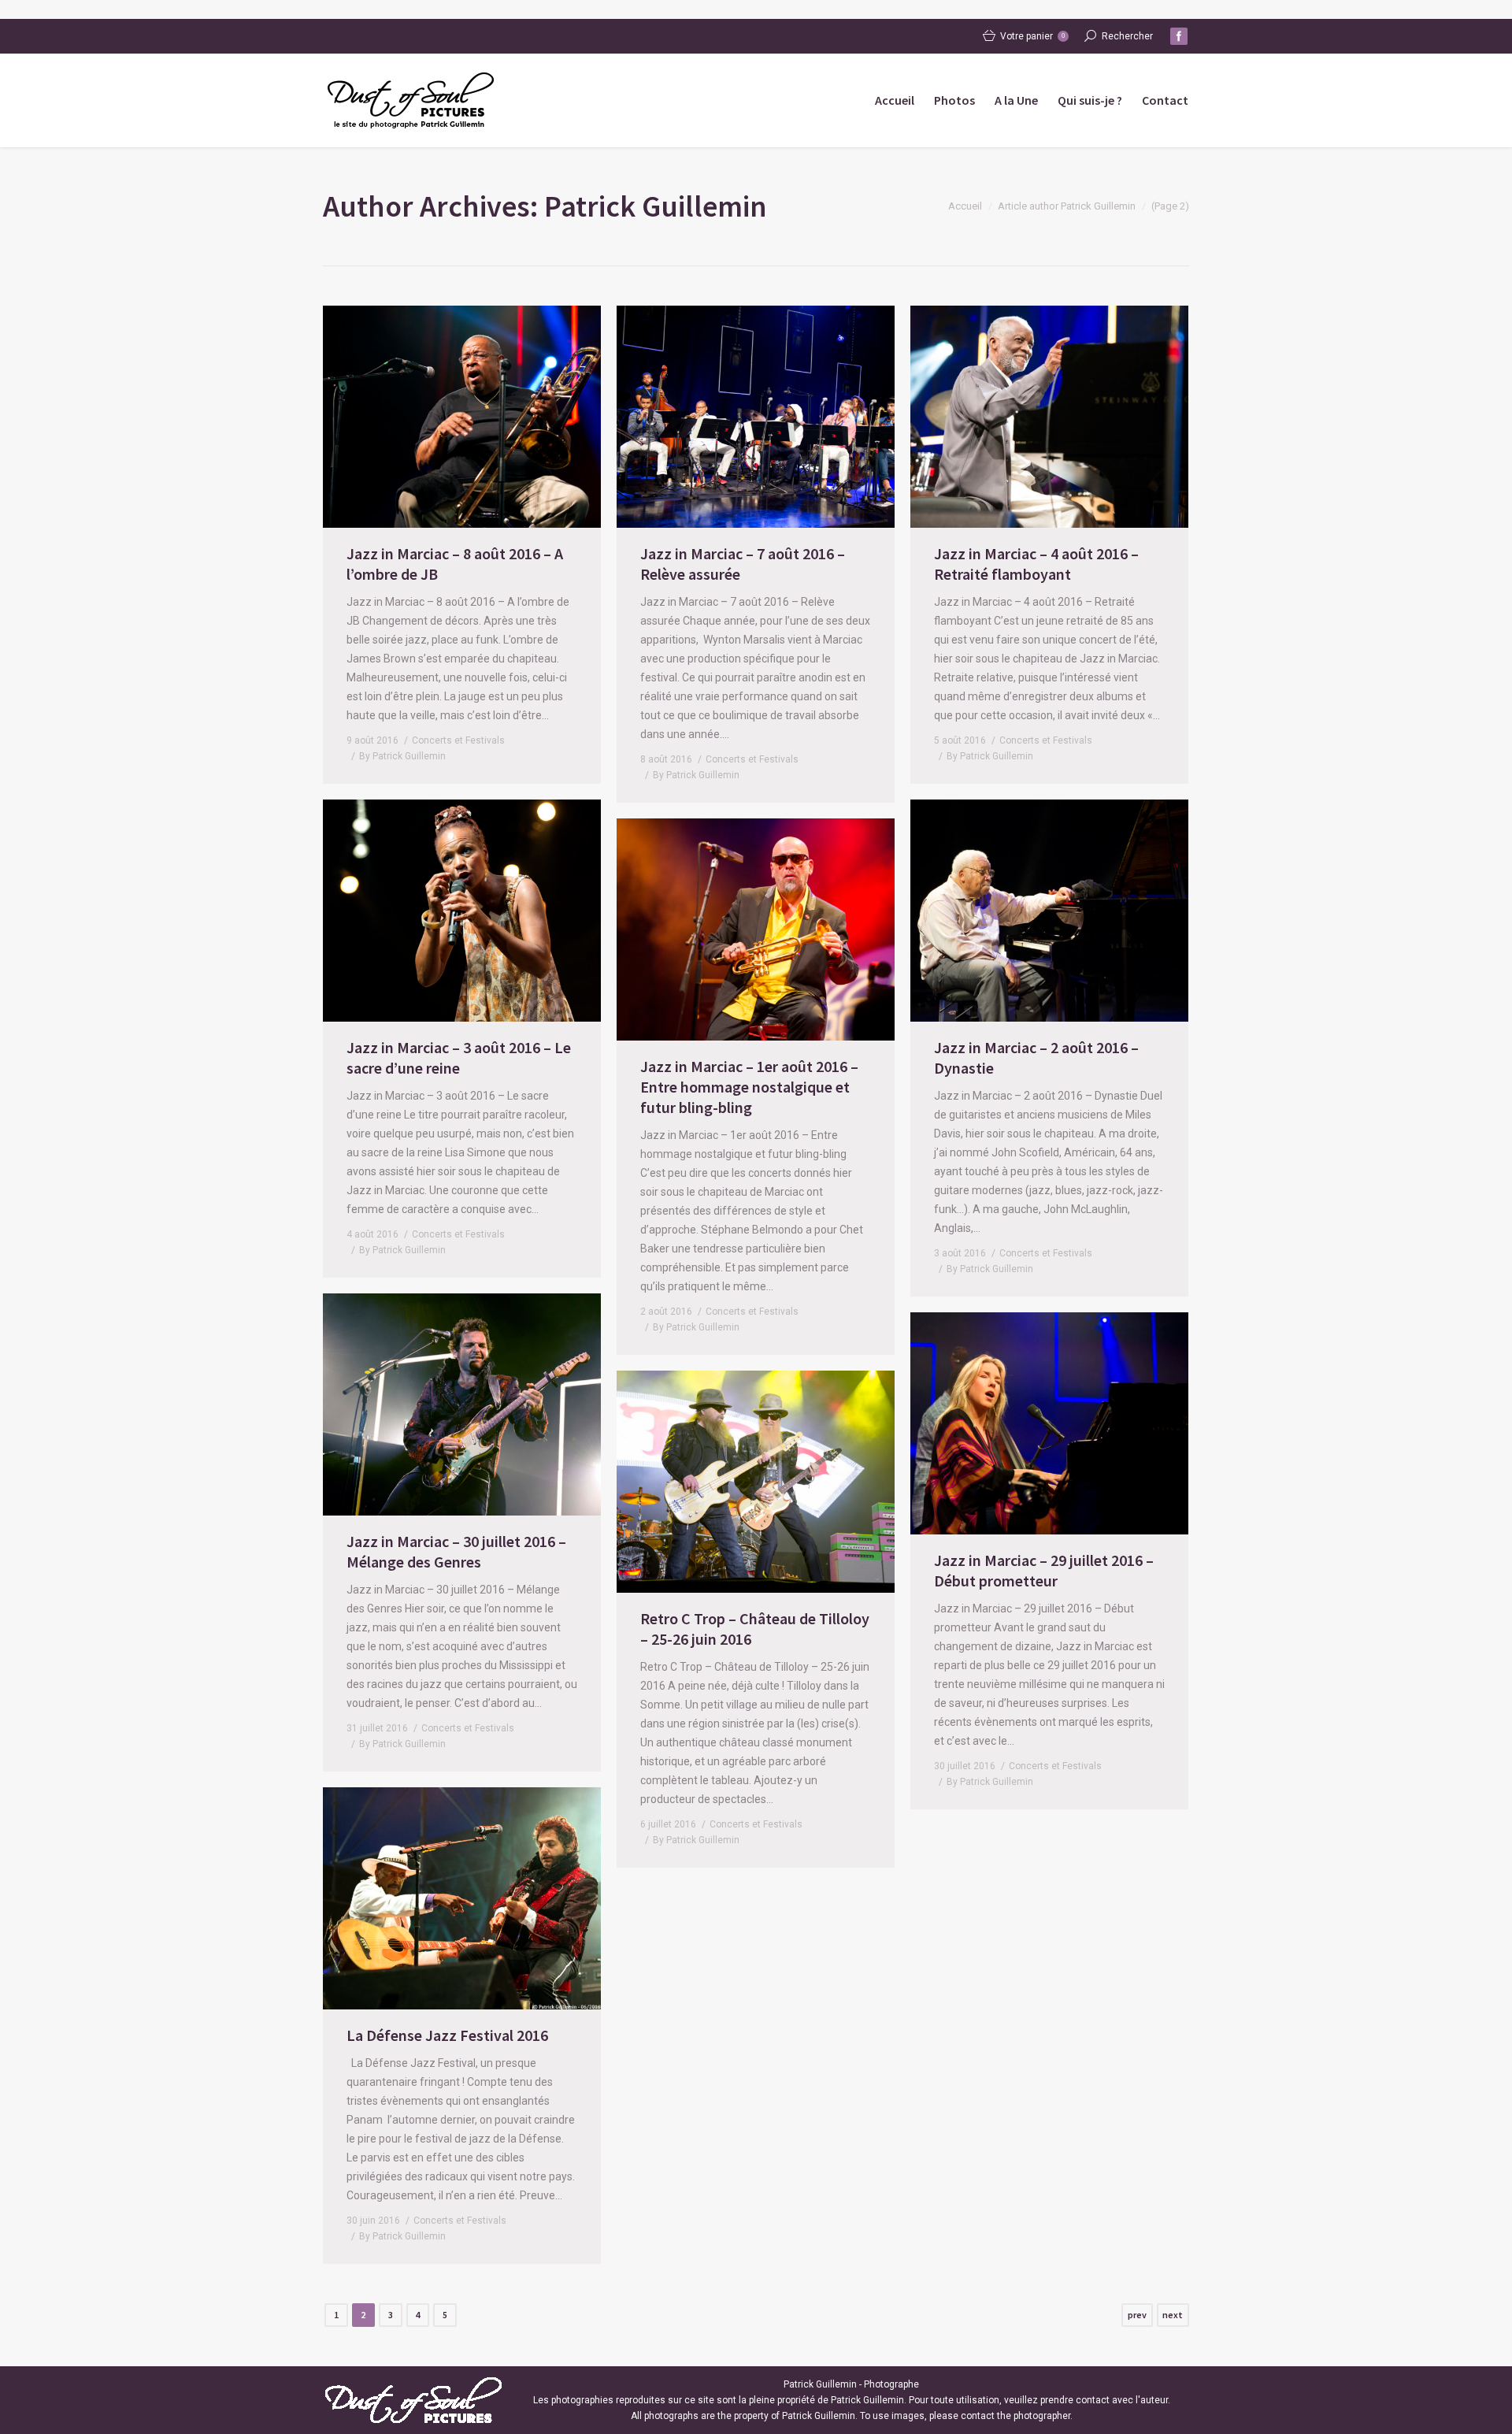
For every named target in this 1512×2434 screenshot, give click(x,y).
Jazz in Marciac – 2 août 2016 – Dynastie (1036, 1057)
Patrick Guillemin (656, 206)
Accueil (965, 206)
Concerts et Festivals (458, 740)
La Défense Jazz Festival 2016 (447, 2035)
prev (1137, 2315)
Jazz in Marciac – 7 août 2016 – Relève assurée (743, 564)
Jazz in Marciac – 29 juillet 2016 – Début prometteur (1044, 1570)
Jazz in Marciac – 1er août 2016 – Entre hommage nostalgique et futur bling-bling (749, 1087)
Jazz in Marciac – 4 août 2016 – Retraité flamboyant (1036, 564)
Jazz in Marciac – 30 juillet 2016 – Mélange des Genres (456, 1551)
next (1173, 2315)
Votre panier (1032, 36)
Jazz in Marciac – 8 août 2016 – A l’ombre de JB (455, 564)
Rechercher (1127, 36)
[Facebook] (1179, 36)
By (402, 756)
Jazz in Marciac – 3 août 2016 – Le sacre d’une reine (459, 1057)
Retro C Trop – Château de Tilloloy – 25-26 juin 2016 (755, 1629)
